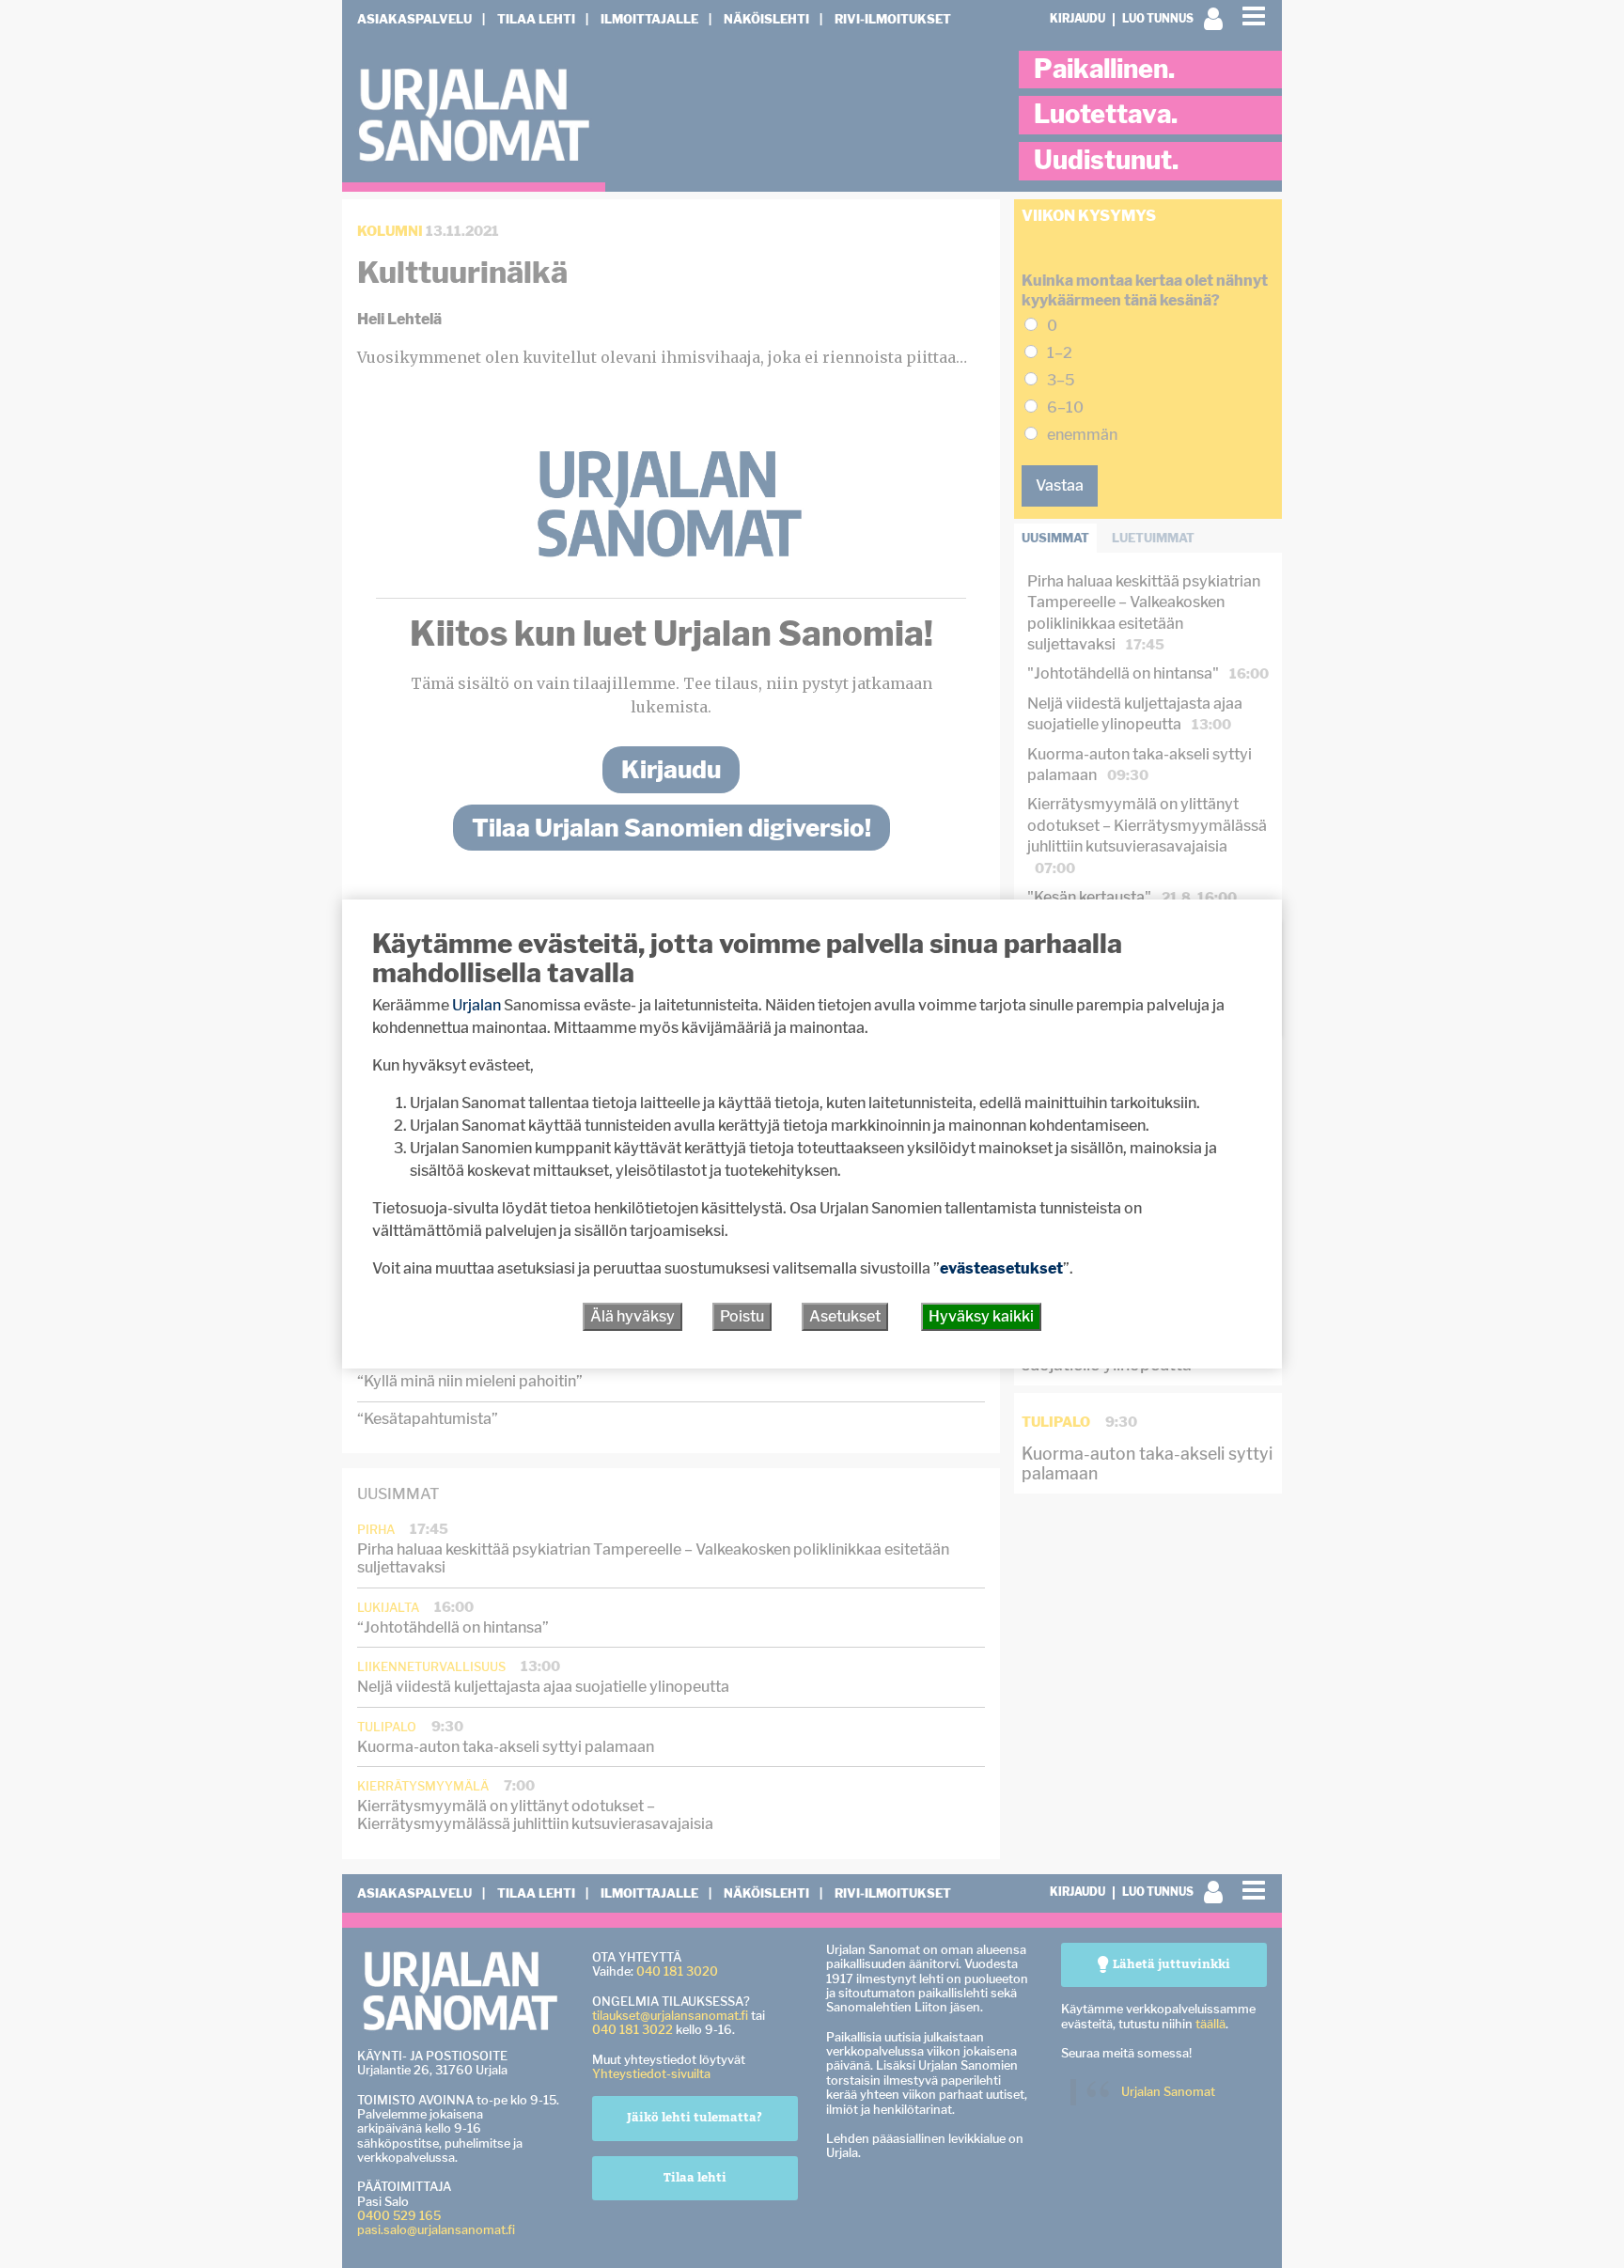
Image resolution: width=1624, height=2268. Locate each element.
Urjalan (476, 1005)
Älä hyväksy (632, 1316)
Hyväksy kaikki (981, 1316)
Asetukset (845, 1316)
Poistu (742, 1316)
